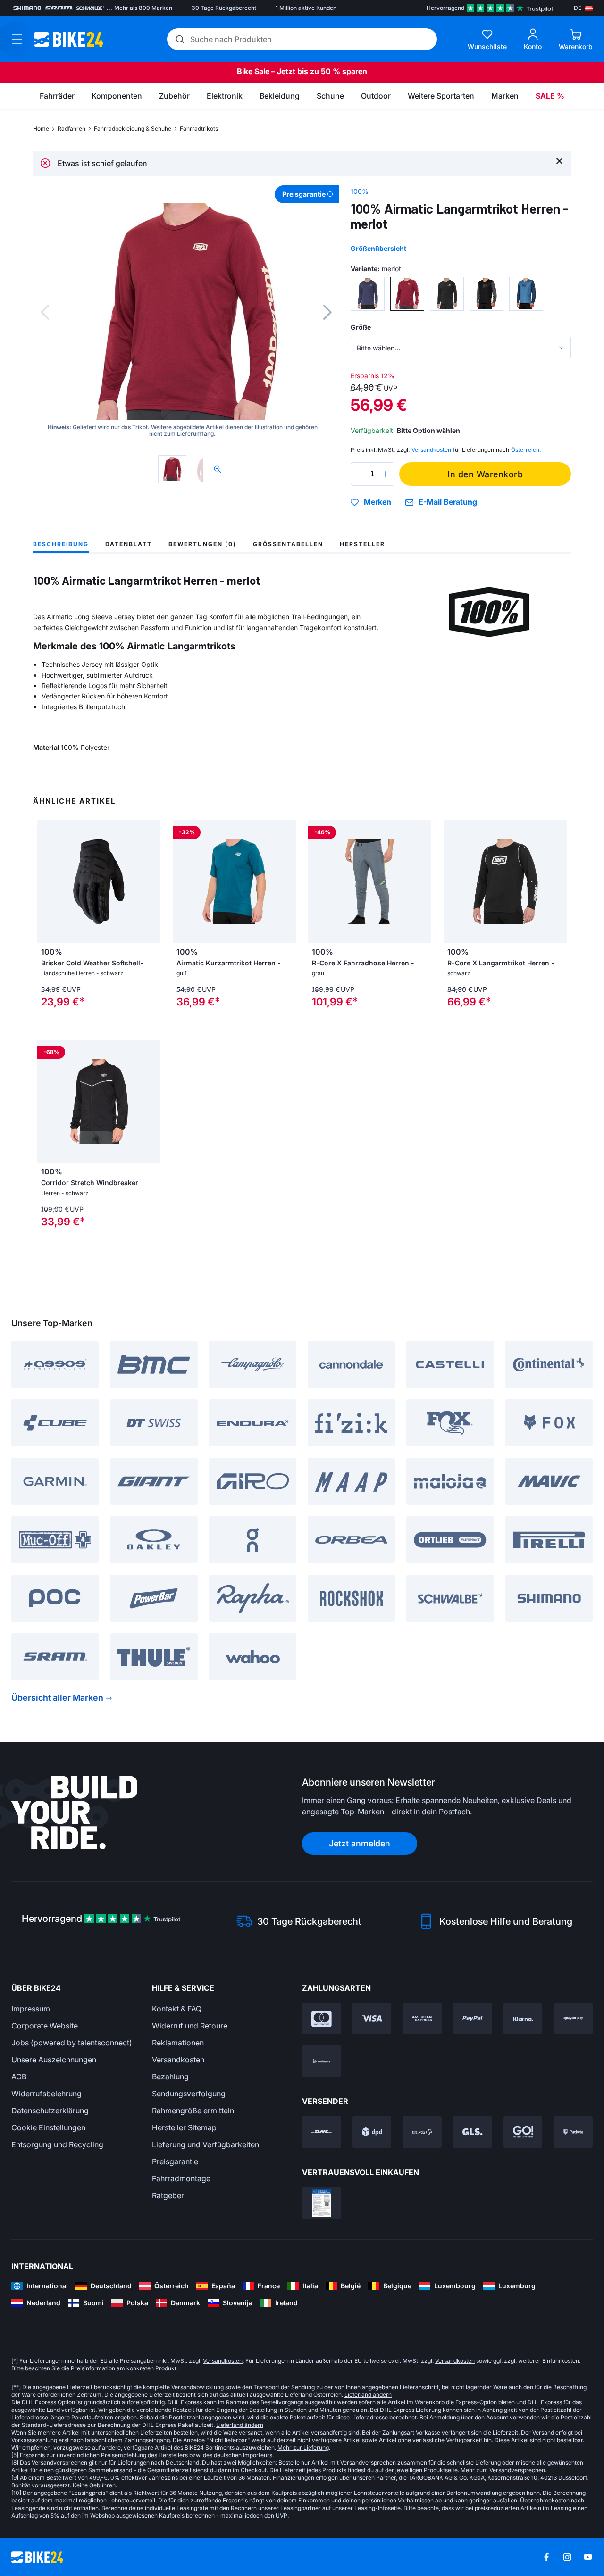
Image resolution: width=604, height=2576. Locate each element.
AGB (19, 2077)
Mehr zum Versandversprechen (503, 2470)
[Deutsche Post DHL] (322, 2132)
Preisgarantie (175, 2161)
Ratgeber (168, 2195)
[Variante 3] (447, 294)
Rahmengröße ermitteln (193, 2111)
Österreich (525, 450)
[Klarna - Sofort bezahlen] (523, 2019)
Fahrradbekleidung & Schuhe (133, 129)
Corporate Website (45, 2026)
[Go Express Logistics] (523, 2132)
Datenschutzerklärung (50, 2111)
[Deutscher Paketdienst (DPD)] (372, 2132)
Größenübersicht (378, 248)
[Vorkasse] (322, 2061)
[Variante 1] (368, 294)
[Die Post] (422, 2132)
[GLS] (473, 2132)
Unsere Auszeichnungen (54, 2060)
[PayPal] (473, 2019)
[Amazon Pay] (573, 2019)
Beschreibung (61, 544)
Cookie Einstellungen (48, 2127)
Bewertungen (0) (202, 544)
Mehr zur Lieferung (303, 2447)
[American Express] (422, 2019)
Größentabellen (288, 544)
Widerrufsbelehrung (46, 2094)
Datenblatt (129, 544)
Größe (361, 327)
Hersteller (362, 544)
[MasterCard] (322, 2019)
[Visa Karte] (372, 2019)
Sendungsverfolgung (189, 2094)
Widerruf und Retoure (190, 2026)
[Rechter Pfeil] (286, 882)
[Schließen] (559, 161)
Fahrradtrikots (199, 129)
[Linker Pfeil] (182, 882)
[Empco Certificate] (322, 2203)
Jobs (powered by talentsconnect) (72, 2043)
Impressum (31, 2009)
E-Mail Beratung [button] (448, 502)
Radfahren (71, 129)
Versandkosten (178, 2060)
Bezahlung (170, 2077)
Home (41, 129)
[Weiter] (327, 312)
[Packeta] (573, 2132)
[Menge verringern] (360, 474)
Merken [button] (377, 502)
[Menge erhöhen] (385, 474)
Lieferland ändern (368, 2395)
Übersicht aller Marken (57, 1698)
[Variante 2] (407, 294)
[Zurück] (45, 312)
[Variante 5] (526, 294)
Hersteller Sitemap (184, 2127)
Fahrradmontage (181, 2178)
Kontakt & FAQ (177, 2009)
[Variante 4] (487, 294)
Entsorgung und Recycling (57, 2144)
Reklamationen (178, 2043)
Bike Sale (253, 71)
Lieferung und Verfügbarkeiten (206, 2144)
